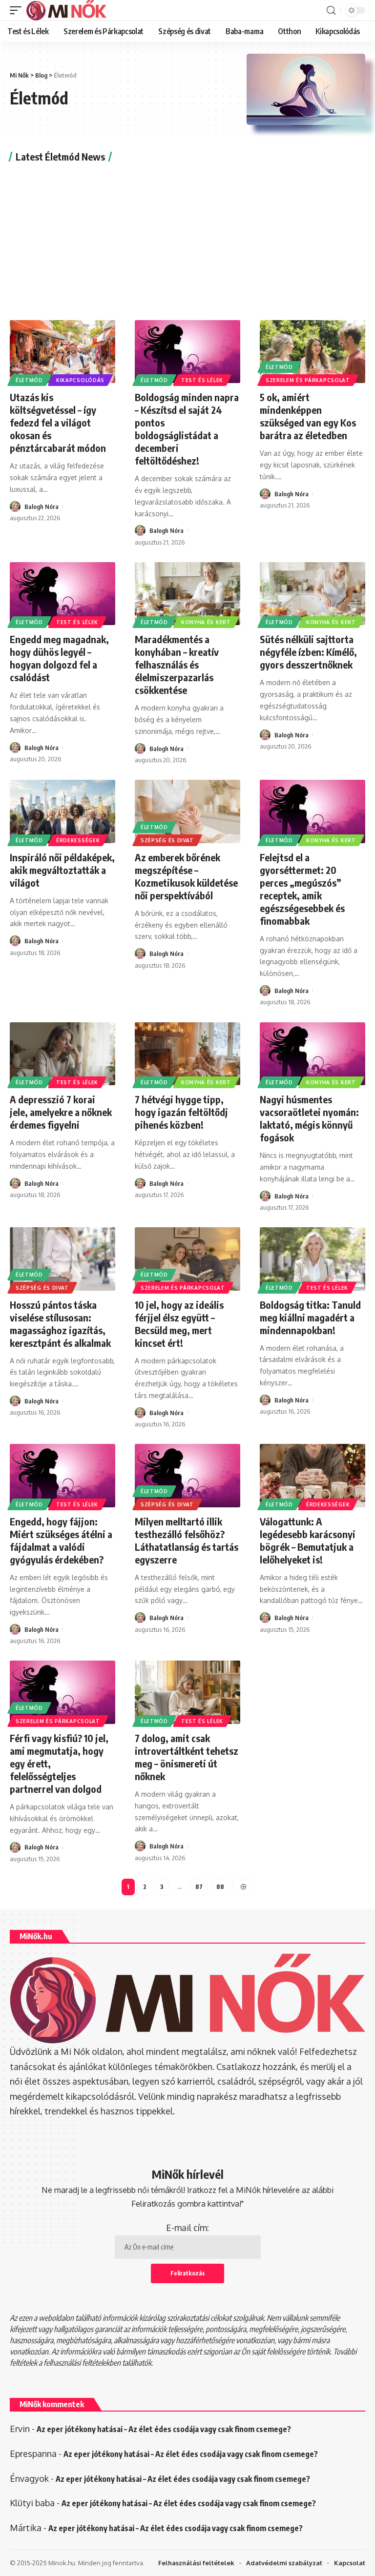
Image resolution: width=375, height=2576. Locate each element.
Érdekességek (78, 840)
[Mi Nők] (66, 10)
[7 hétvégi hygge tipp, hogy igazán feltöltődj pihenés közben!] (187, 1054)
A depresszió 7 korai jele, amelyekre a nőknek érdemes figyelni (61, 1112)
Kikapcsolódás (80, 380)
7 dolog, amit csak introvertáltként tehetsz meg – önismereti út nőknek (187, 1757)
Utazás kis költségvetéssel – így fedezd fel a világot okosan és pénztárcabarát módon (58, 422)
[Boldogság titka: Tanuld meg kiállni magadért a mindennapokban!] (312, 1259)
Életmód (29, 380)
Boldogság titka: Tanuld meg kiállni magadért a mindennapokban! (310, 1317)
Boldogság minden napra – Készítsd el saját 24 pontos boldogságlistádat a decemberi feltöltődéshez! (187, 429)
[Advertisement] (187, 240)
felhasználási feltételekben (82, 2363)
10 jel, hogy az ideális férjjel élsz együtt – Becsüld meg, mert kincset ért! (179, 1324)
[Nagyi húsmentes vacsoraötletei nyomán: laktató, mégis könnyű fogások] (312, 1054)
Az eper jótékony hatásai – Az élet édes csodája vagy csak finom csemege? (164, 2429)
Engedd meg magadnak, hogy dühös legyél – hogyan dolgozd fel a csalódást (59, 658)
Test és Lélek (202, 380)
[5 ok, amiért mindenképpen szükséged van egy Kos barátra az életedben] (312, 352)
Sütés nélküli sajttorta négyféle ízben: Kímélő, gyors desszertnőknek (308, 652)
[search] (331, 10)
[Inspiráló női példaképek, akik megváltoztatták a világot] (62, 811)
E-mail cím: (187, 2228)
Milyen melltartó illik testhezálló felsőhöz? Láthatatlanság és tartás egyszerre (187, 1540)
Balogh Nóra (42, 507)
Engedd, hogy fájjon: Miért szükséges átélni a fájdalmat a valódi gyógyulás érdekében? (61, 1540)
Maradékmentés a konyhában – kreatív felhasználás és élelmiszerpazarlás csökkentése (177, 664)
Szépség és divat (167, 840)
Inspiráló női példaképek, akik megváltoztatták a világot (62, 870)
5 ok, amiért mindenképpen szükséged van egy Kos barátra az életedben (308, 416)
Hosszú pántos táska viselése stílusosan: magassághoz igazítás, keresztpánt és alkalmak (60, 1324)
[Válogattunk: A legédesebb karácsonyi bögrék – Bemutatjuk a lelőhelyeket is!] (312, 1476)
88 (220, 1887)
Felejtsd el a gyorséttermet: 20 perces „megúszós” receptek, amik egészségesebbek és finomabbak (302, 889)
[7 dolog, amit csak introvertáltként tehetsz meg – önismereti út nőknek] (187, 1692)
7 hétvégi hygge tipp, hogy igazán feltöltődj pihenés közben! (181, 1112)
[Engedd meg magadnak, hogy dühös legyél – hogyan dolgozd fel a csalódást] (62, 594)
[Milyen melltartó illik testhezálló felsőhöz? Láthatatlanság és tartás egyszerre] (187, 1476)
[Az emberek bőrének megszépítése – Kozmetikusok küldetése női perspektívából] (187, 811)
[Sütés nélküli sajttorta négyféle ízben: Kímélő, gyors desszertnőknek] (312, 594)
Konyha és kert (206, 622)
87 (199, 1887)
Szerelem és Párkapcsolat (308, 380)
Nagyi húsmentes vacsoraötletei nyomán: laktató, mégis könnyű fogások (309, 1118)
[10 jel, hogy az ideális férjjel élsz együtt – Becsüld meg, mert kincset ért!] (187, 1259)
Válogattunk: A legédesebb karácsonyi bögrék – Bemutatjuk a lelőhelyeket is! (308, 1540)
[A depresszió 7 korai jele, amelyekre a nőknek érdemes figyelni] (62, 1054)
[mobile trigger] (18, 10)
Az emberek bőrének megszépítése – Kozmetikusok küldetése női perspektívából (186, 876)
